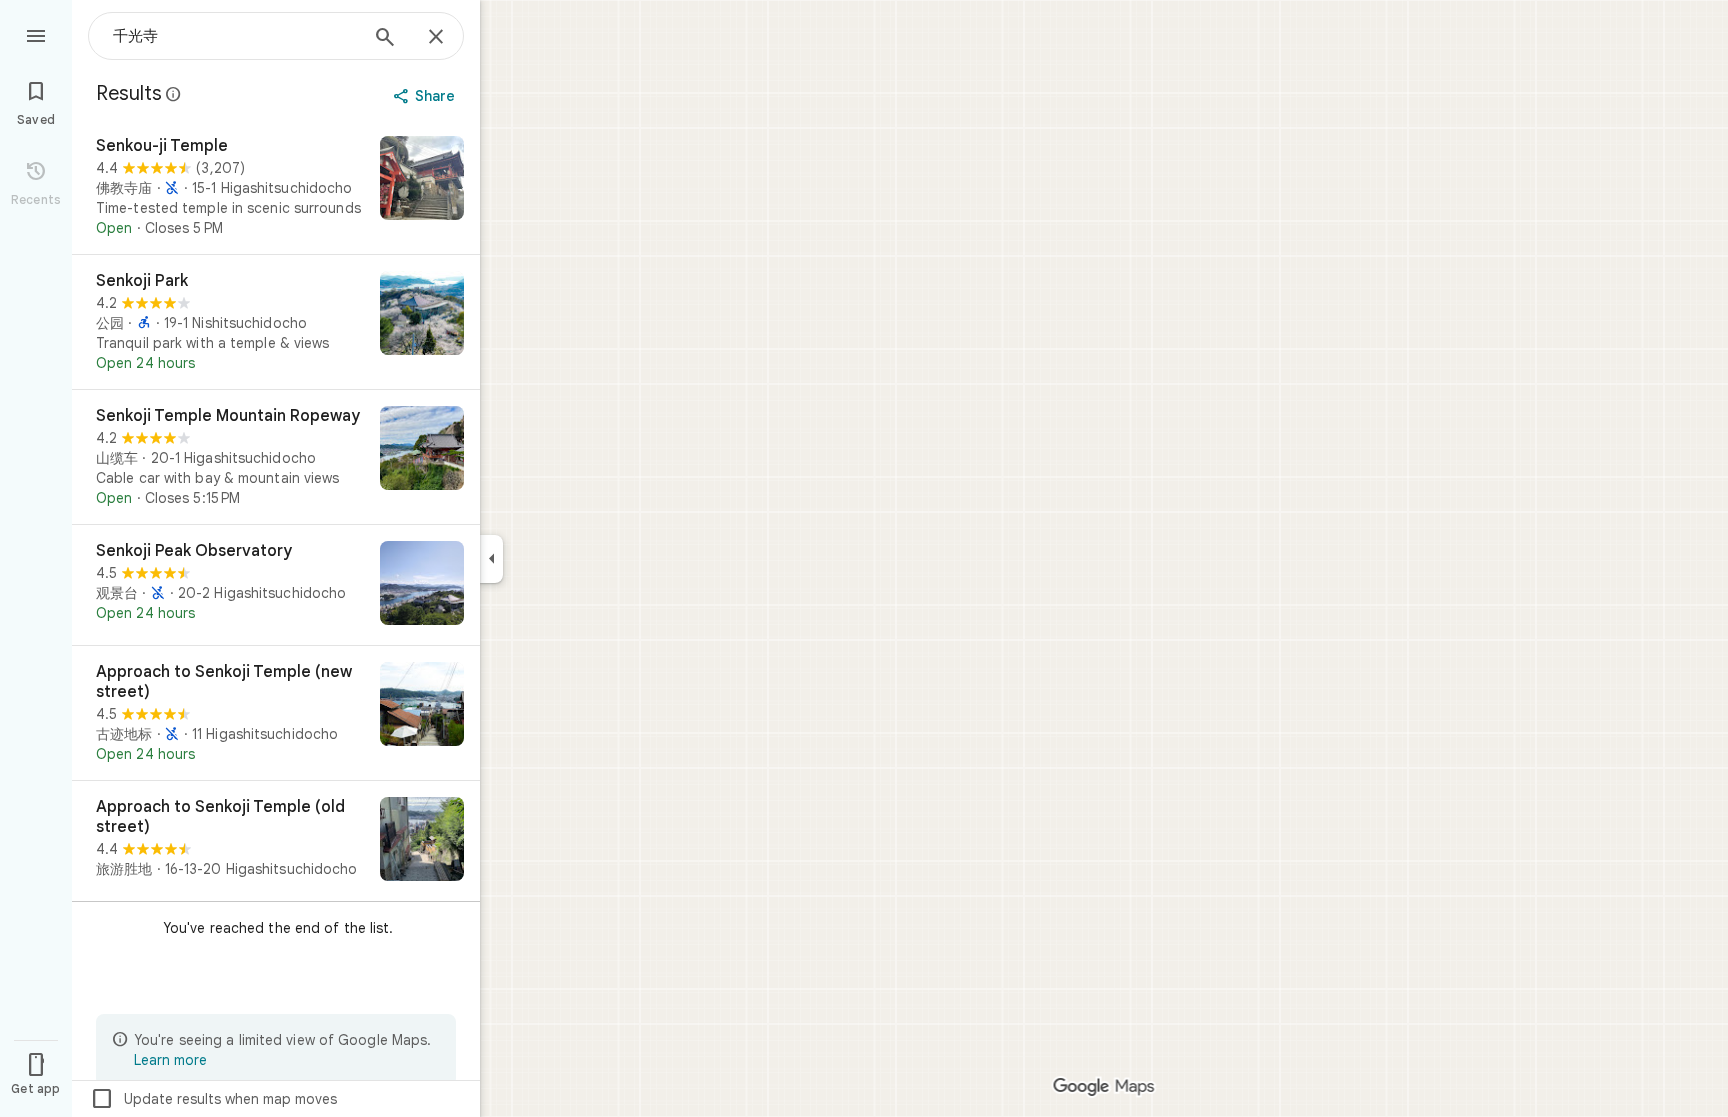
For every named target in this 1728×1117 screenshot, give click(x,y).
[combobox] (235, 36)
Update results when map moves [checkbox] (213, 1099)
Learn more (170, 1060)
